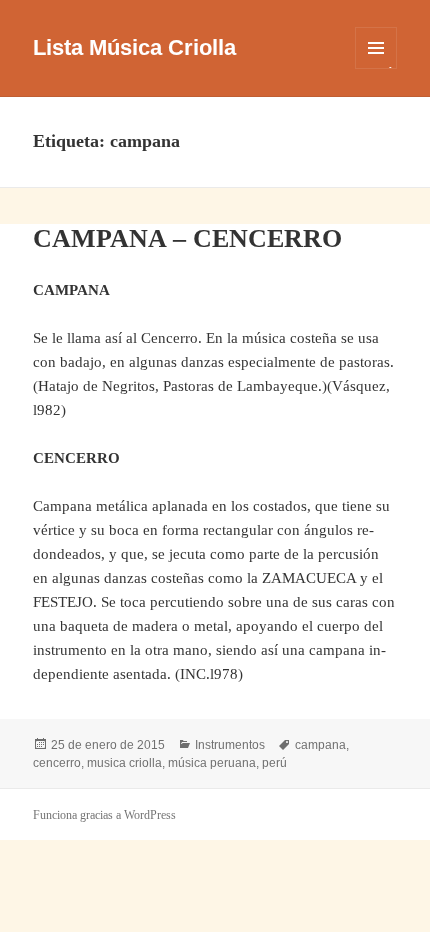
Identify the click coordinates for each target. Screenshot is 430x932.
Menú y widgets (376, 68)
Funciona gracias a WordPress (104, 815)
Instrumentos (230, 745)
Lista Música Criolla (134, 47)
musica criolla (124, 763)
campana (320, 745)
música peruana (212, 763)
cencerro (57, 763)
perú (274, 763)
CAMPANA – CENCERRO (187, 238)
